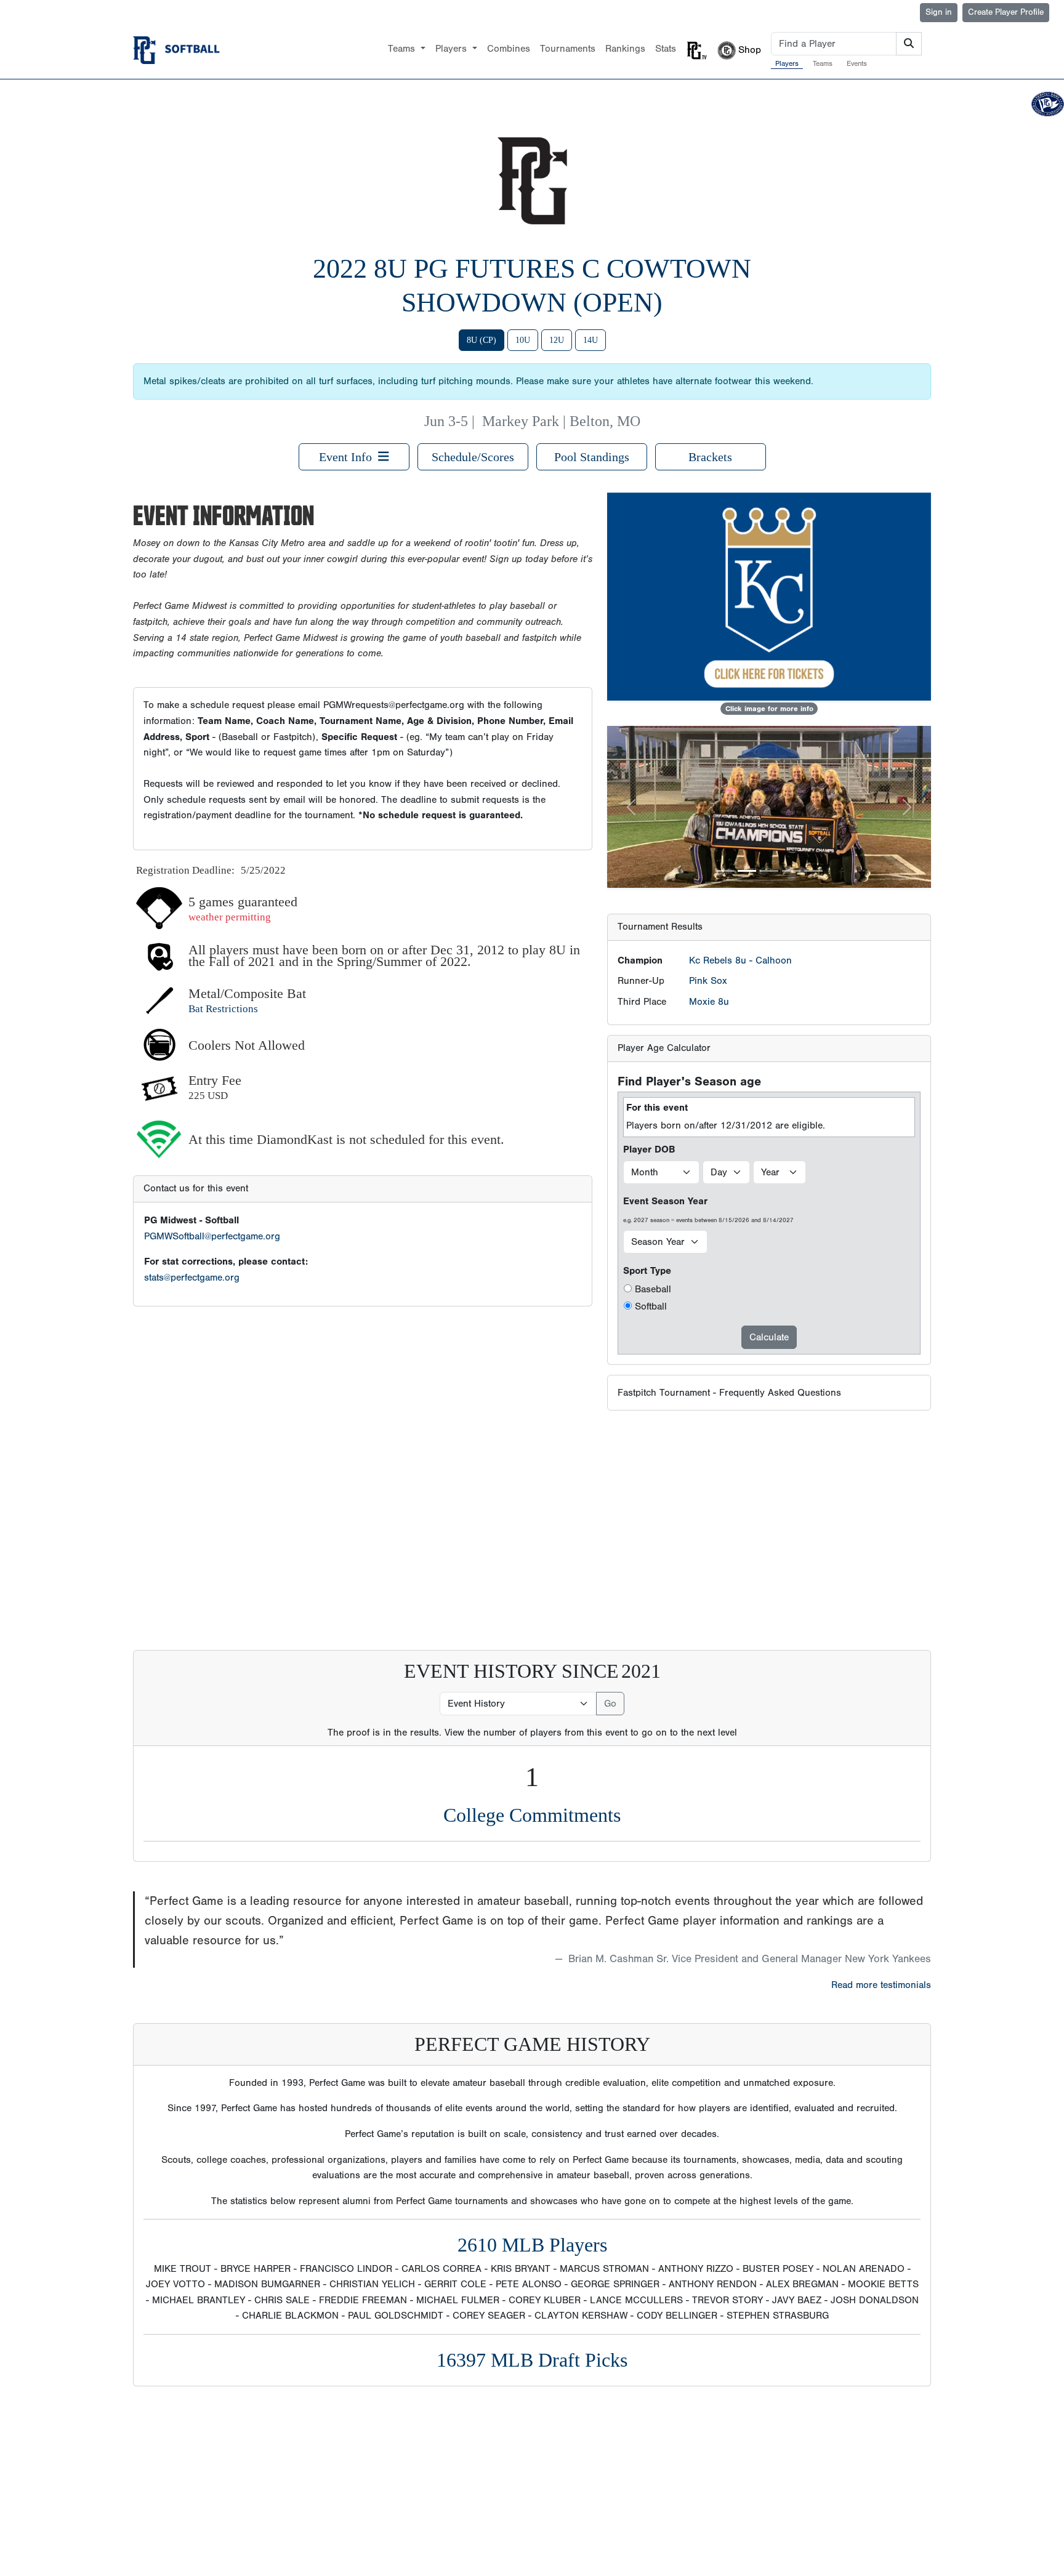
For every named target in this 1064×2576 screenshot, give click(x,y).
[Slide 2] (747, 871)
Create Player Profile (1006, 12)
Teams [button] (403, 49)
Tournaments (568, 49)
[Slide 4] (791, 871)
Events (857, 63)
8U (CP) (482, 340)
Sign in (939, 12)
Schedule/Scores (473, 457)
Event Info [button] (349, 457)
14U (590, 340)
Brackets (710, 457)
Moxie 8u (709, 1002)
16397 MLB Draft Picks (532, 2360)
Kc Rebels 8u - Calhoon (740, 960)
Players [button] (453, 49)
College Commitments (532, 1815)
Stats (666, 49)
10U (523, 340)
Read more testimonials (881, 1985)
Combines (509, 49)
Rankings (625, 49)
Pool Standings (592, 457)
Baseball (653, 1289)
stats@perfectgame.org (192, 1278)
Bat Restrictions (223, 1009)
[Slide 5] (813, 871)
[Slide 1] (725, 871)
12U (557, 340)
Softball (651, 1306)
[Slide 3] (769, 871)
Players (787, 63)
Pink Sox (708, 981)
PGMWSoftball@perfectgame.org (212, 1236)
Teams (823, 63)
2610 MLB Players (532, 2245)
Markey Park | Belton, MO (561, 421)
